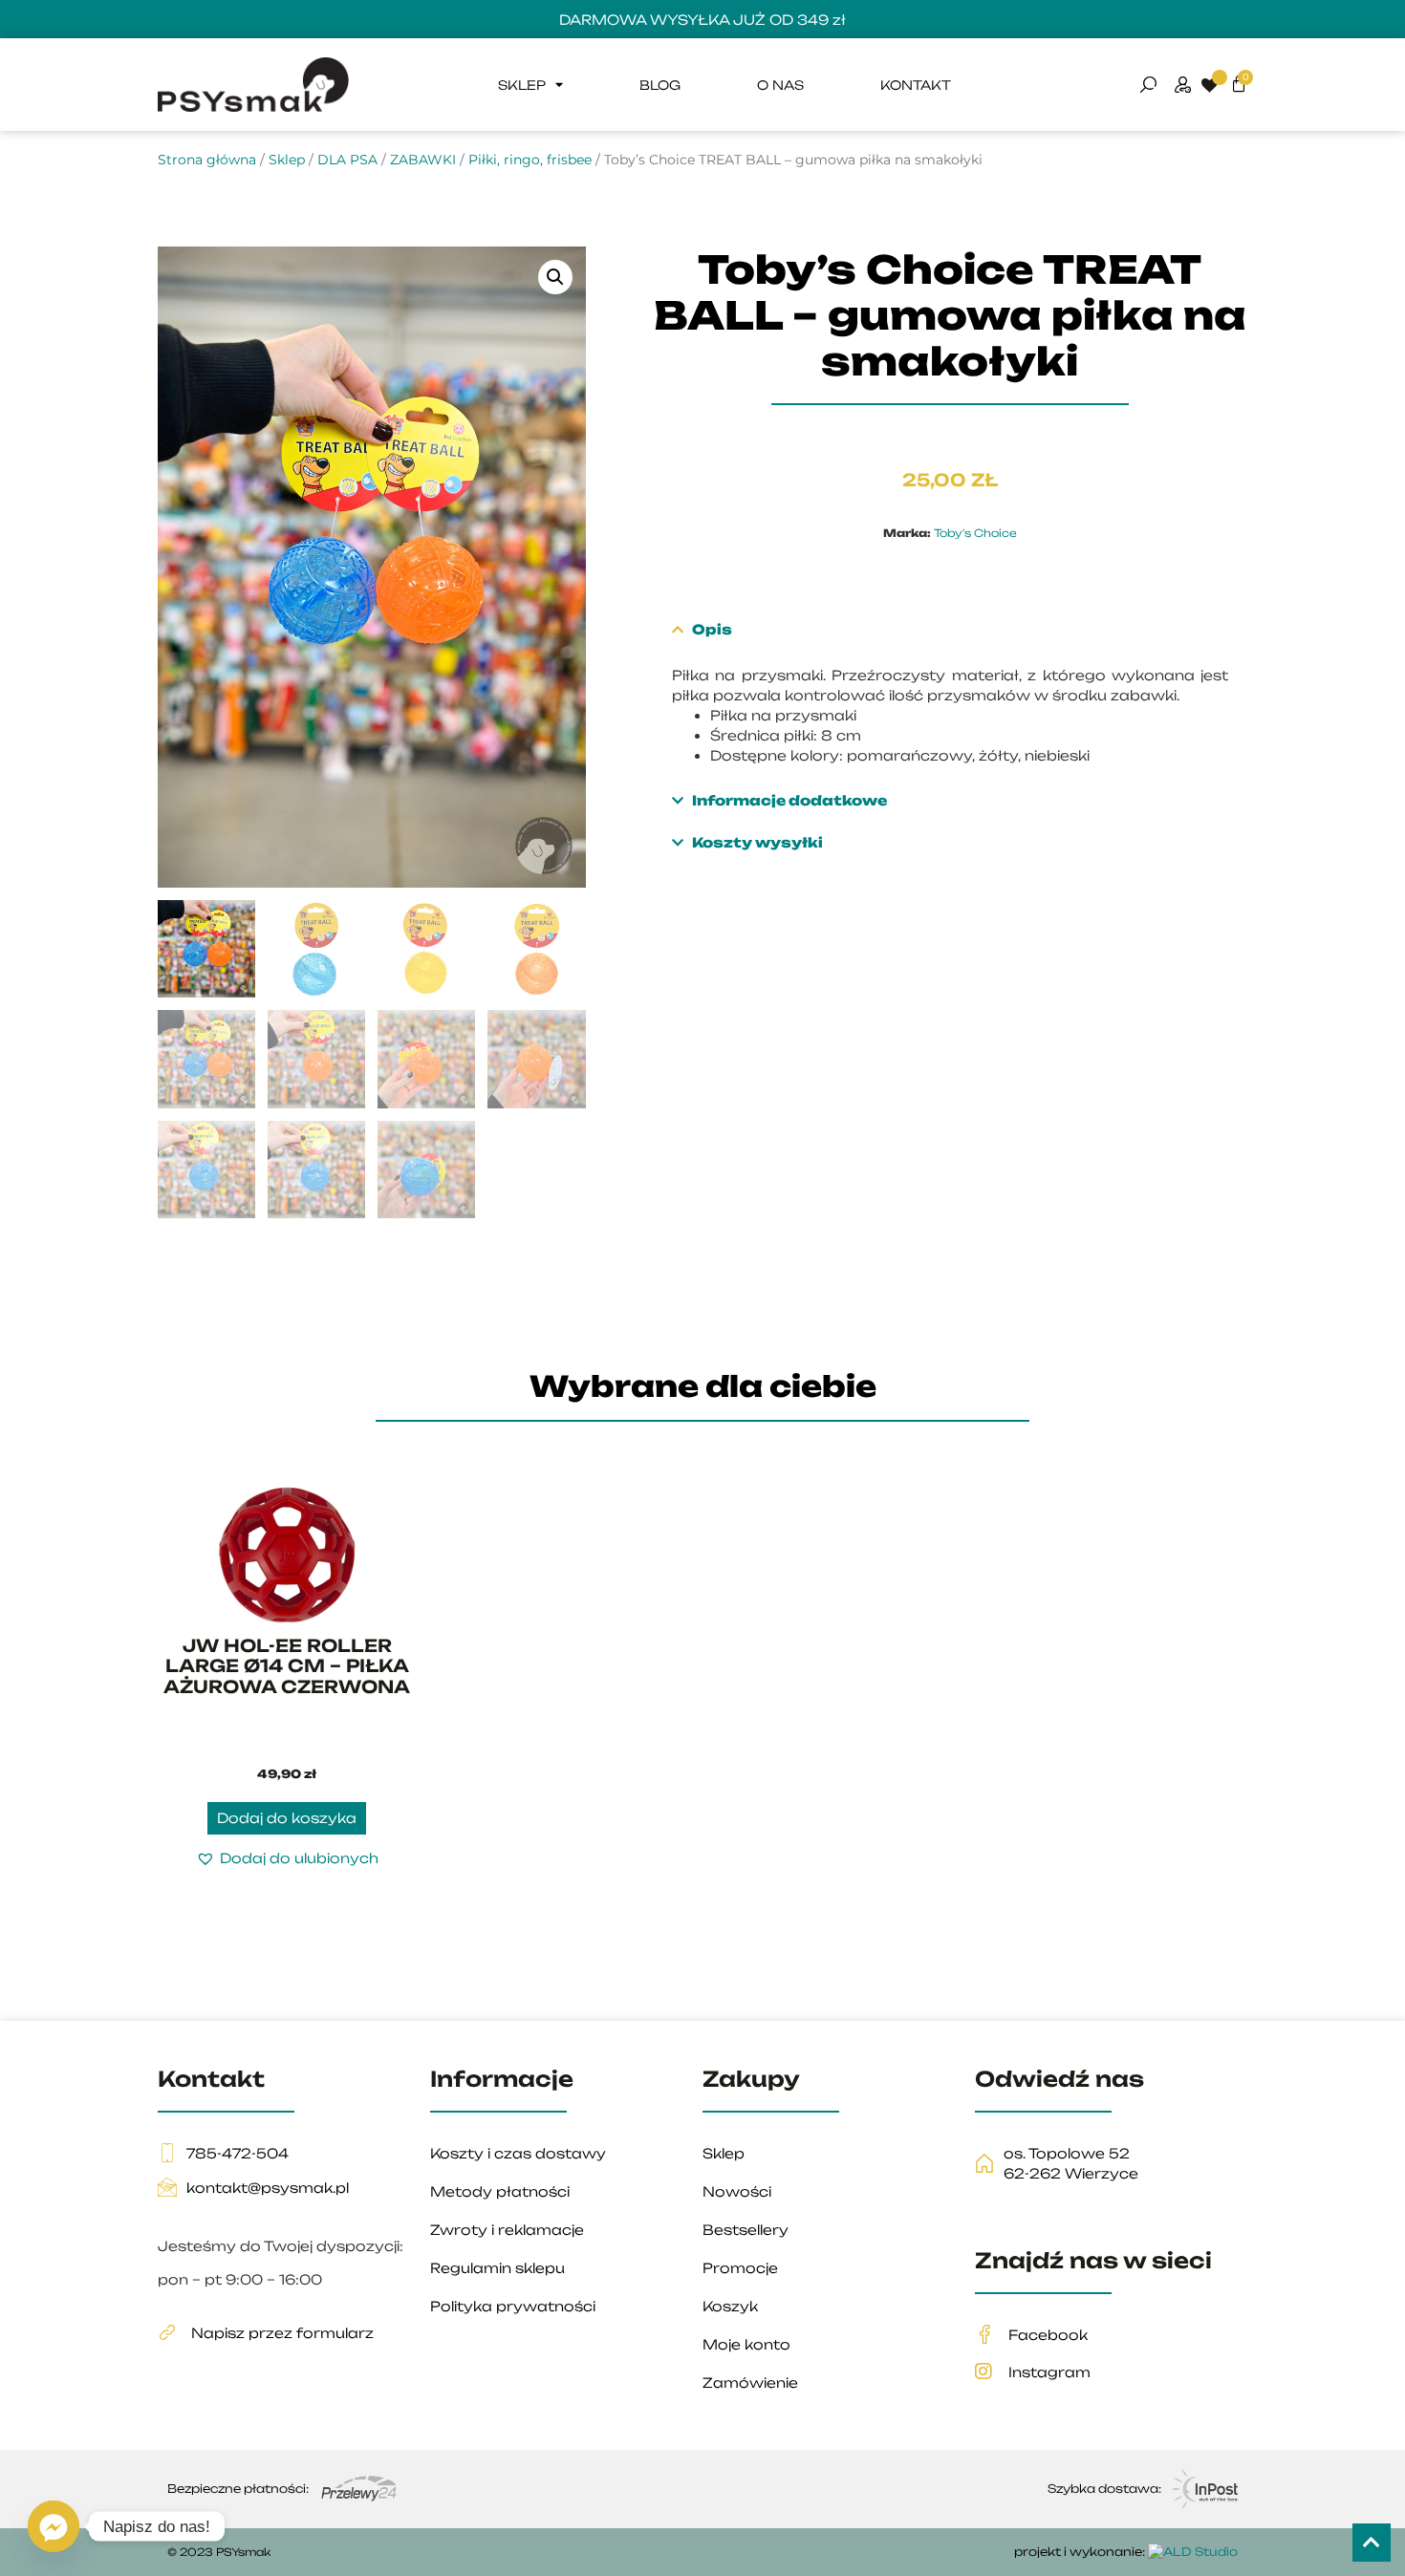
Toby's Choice (975, 533)
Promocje (740, 2268)
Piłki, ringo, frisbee (530, 160)
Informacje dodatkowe (789, 800)
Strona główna (207, 160)
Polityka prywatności (513, 2306)
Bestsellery (746, 2230)
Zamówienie (750, 2383)
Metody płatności (500, 2191)
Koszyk (730, 2306)
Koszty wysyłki (757, 842)
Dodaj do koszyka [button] (287, 1818)
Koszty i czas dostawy (518, 2153)
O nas (780, 85)
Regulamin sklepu (497, 2268)
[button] (555, 277)
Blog (660, 85)
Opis (712, 629)
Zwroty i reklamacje (507, 2230)
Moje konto (746, 2344)
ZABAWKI (423, 160)
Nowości (737, 2191)
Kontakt (916, 85)
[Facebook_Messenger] (54, 2526)
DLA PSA (347, 160)
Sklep (522, 85)
